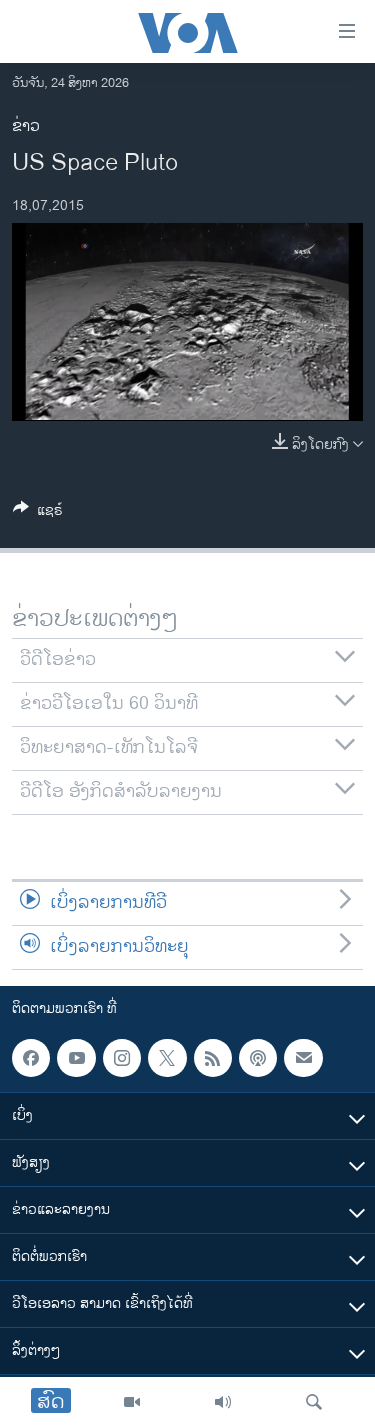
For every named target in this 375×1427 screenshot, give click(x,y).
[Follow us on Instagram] (122, 1058)
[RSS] (213, 1058)
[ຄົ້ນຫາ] (314, 1402)
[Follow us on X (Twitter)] (167, 1058)
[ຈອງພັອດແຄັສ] (303, 1058)
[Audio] (223, 1402)
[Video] (132, 1402)
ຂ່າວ (26, 126)
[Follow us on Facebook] (31, 1058)
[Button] (38, 513)
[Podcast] (258, 1058)
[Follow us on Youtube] (76, 1058)
